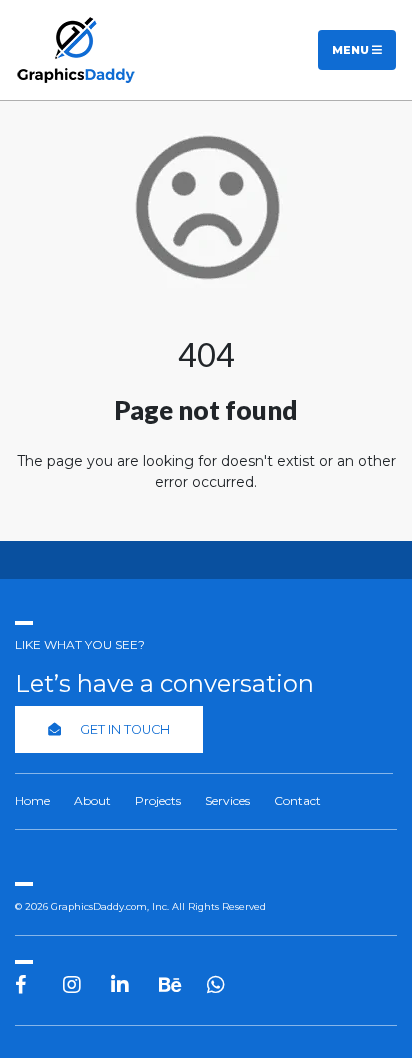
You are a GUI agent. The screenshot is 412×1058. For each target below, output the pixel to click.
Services (227, 800)
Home (32, 800)
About (92, 800)
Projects (158, 800)
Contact (297, 800)
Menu (352, 50)
